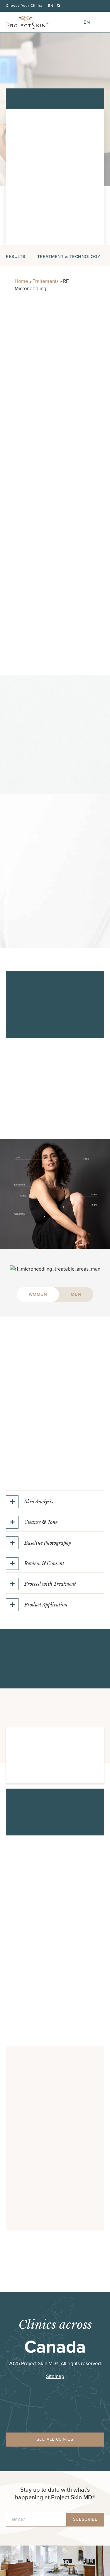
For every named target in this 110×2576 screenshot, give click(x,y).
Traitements (46, 281)
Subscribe (85, 2519)
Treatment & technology (69, 257)
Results (16, 257)
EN (51, 6)
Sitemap (55, 2376)
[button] (59, 6)
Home (21, 281)
